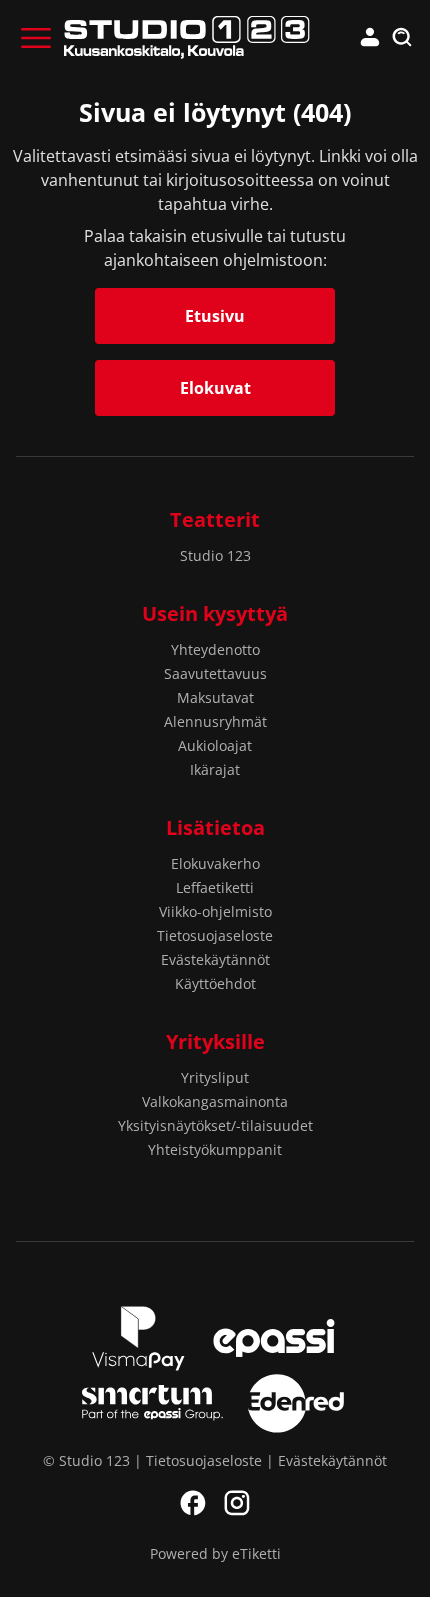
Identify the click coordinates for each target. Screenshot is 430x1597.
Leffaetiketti (215, 887)
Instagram (237, 1503)
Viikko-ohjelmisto (215, 911)
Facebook (193, 1503)
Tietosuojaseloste (215, 935)
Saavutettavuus (215, 673)
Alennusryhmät (215, 721)
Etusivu (215, 316)
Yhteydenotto (215, 649)
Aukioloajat (215, 745)
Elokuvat (215, 388)
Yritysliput (215, 1077)
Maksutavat (215, 697)
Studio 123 (215, 555)
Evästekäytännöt (215, 959)
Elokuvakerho (215, 863)
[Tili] (370, 38)
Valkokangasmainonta (215, 1101)
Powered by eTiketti (215, 1553)
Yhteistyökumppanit (215, 1149)
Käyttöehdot (215, 983)
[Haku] (402, 38)
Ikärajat (215, 769)
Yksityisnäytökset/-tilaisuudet (215, 1125)
